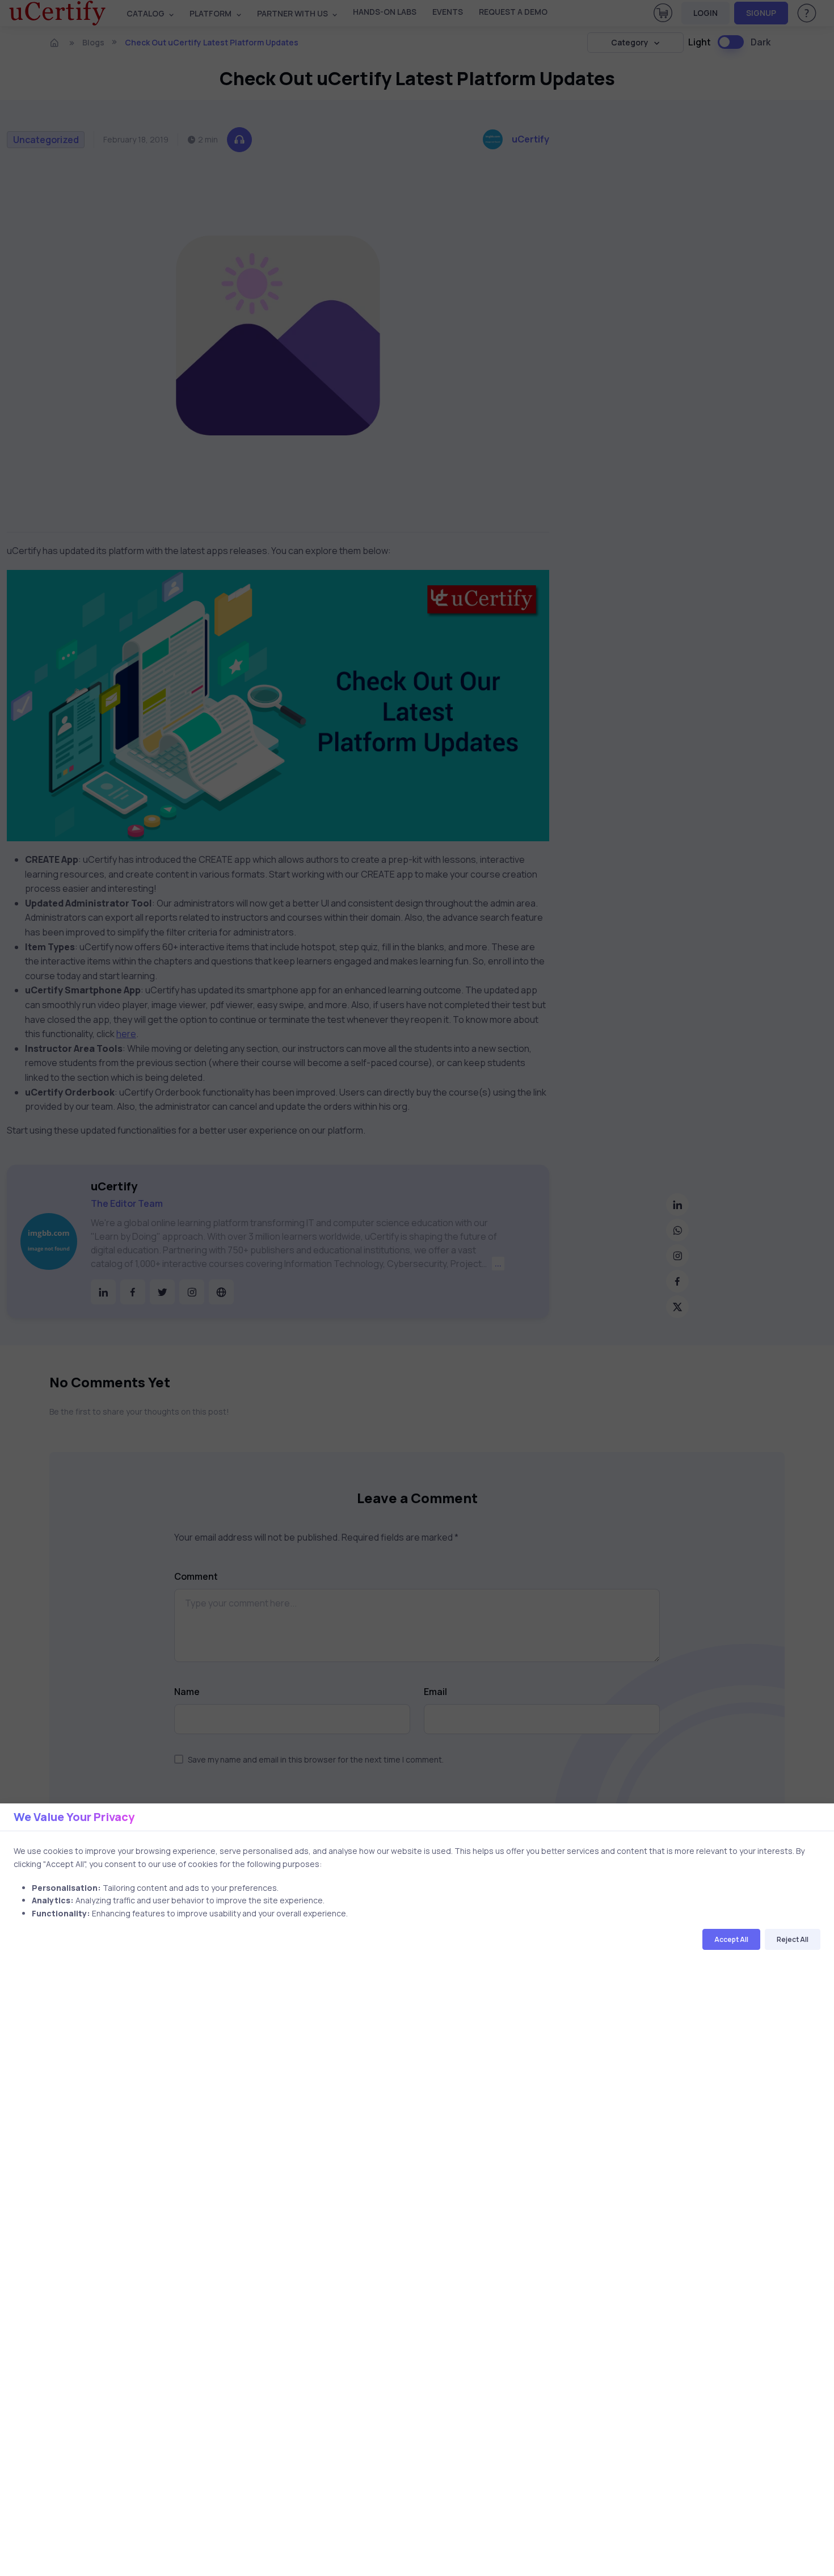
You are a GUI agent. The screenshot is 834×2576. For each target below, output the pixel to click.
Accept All (731, 1939)
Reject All (793, 1939)
